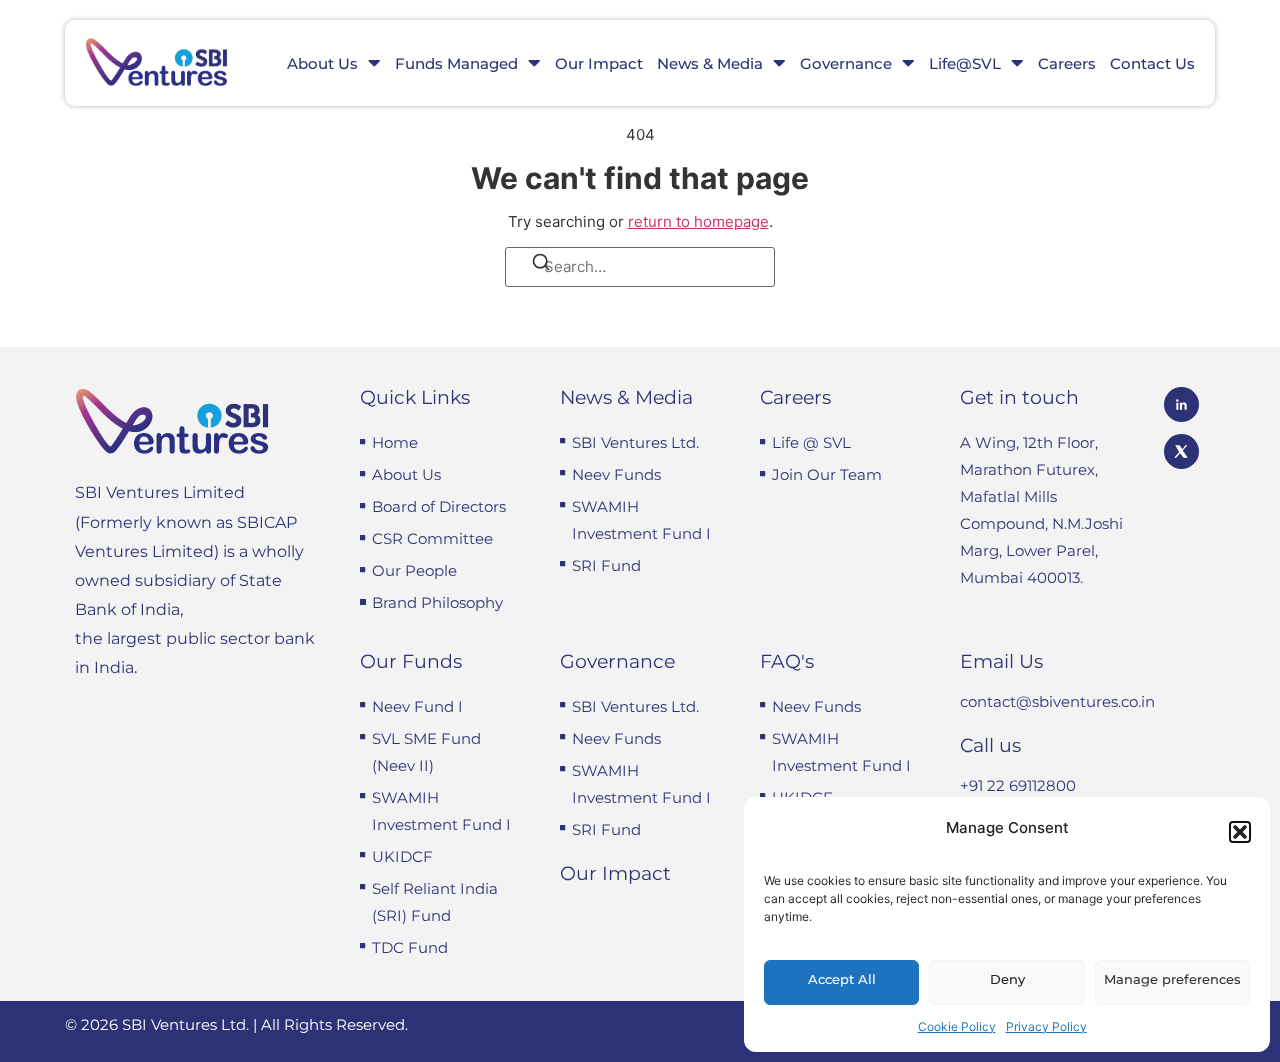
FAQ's (787, 661)
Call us (990, 745)
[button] (1240, 832)
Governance (846, 63)
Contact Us (1152, 63)
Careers (1067, 63)
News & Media (710, 63)
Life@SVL (965, 63)
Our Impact (599, 63)
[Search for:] (640, 267)
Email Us (1001, 661)
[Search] (528, 266)
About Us (322, 63)
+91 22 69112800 (1018, 785)
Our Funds (411, 661)
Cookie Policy (957, 1026)
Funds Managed (456, 63)
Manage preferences (1172, 979)
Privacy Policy (1046, 1026)
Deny (1007, 979)
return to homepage (698, 221)
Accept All (842, 979)
